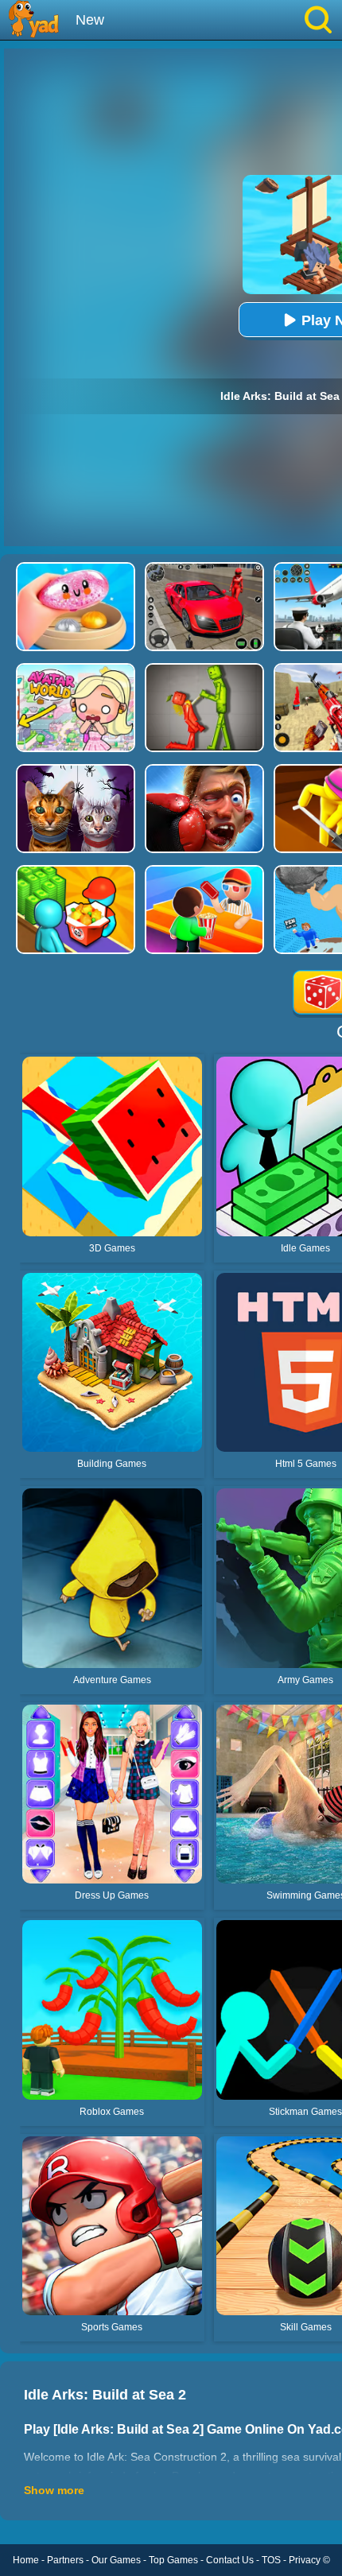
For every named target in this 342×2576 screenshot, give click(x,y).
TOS (271, 2560)
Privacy (305, 2560)
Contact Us (230, 2560)
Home (26, 2560)
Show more (54, 2490)
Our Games (116, 2560)
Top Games (173, 2560)
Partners (65, 2560)
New (90, 20)
